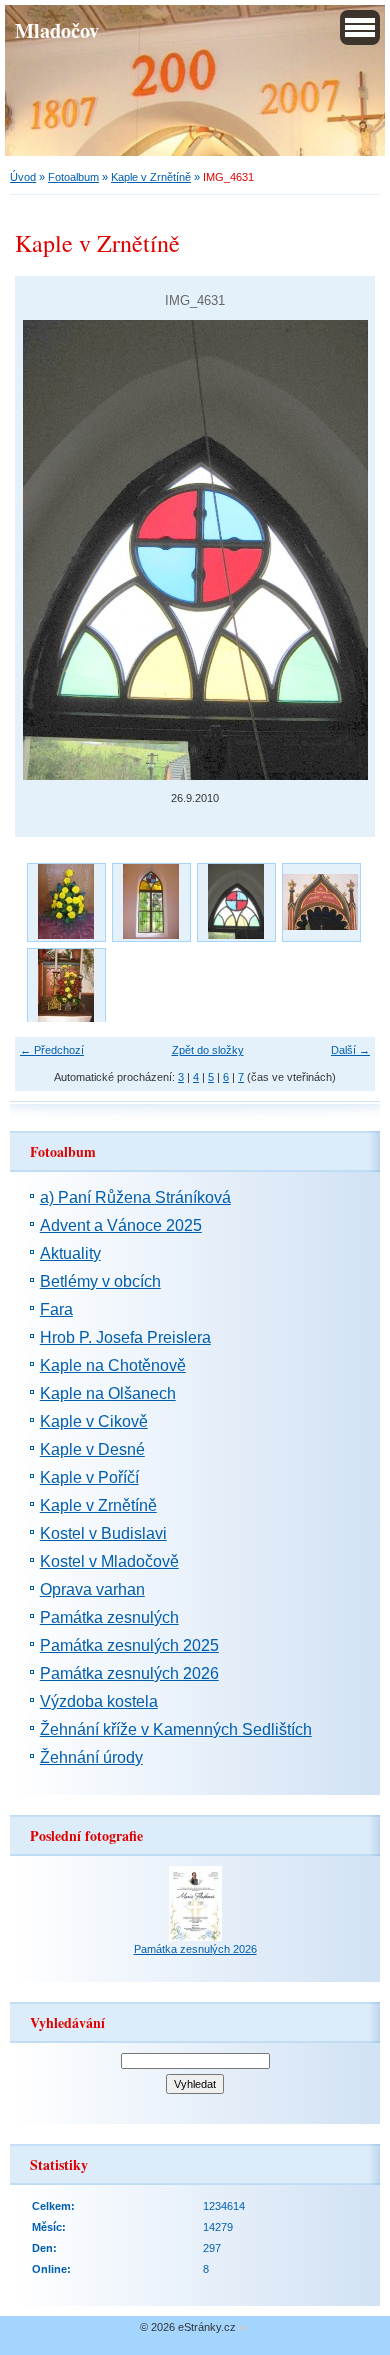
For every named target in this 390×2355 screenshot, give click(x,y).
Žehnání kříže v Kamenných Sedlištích (176, 1729)
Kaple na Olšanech (108, 1393)
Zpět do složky (208, 1050)
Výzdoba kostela (99, 1701)
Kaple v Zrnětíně (151, 177)
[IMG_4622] (65, 901)
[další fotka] (342, 550)
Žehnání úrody (91, 1757)
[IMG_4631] (235, 901)
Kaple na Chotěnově (113, 1365)
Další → (350, 1050)
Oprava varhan (92, 1589)
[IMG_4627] (150, 901)
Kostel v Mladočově (109, 1561)
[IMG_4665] (65, 986)
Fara (56, 1309)
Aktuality (70, 1253)
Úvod (23, 177)
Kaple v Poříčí (89, 1477)
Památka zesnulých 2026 (129, 1673)
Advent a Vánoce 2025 (121, 1225)
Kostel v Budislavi (103, 1533)
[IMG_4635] (320, 901)
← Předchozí (52, 1050)
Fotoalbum (73, 177)
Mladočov (57, 30)
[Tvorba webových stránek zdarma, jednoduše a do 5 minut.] (243, 2328)
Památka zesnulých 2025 (129, 1645)
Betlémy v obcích (100, 1281)
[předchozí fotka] (47, 550)
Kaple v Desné (92, 1449)
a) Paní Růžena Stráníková (135, 1197)
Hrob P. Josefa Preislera (125, 1337)
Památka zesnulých (109, 1617)
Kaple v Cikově (94, 1421)
